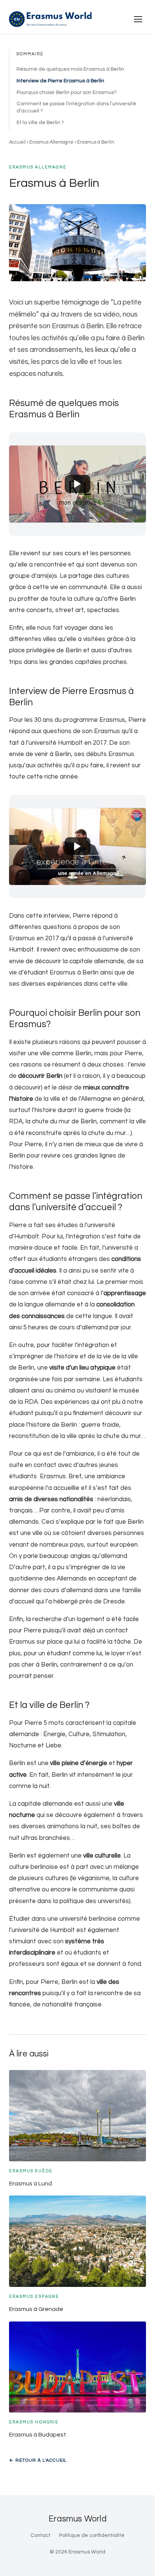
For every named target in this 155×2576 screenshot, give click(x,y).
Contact (40, 2535)
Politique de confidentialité (92, 2535)
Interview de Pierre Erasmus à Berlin (60, 81)
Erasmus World (77, 2519)
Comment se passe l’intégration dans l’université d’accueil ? (76, 107)
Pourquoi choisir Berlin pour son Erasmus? (67, 92)
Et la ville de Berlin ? (40, 123)
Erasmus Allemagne (51, 142)
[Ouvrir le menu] (138, 19)
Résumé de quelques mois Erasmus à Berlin (70, 69)
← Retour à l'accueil (38, 2460)
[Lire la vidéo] (77, 484)
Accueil (17, 142)
